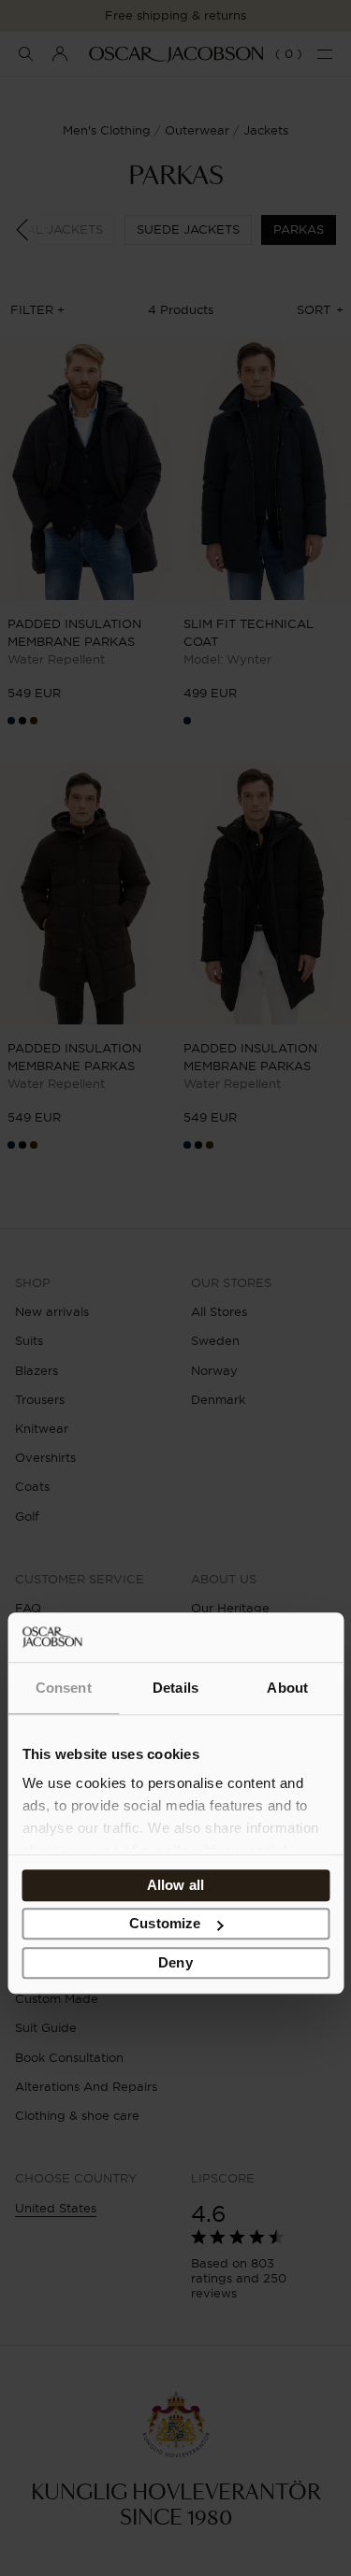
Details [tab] (175, 1688)
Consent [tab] (64, 1688)
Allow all (175, 1885)
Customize (165, 1923)
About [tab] (287, 1688)
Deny (175, 1962)
